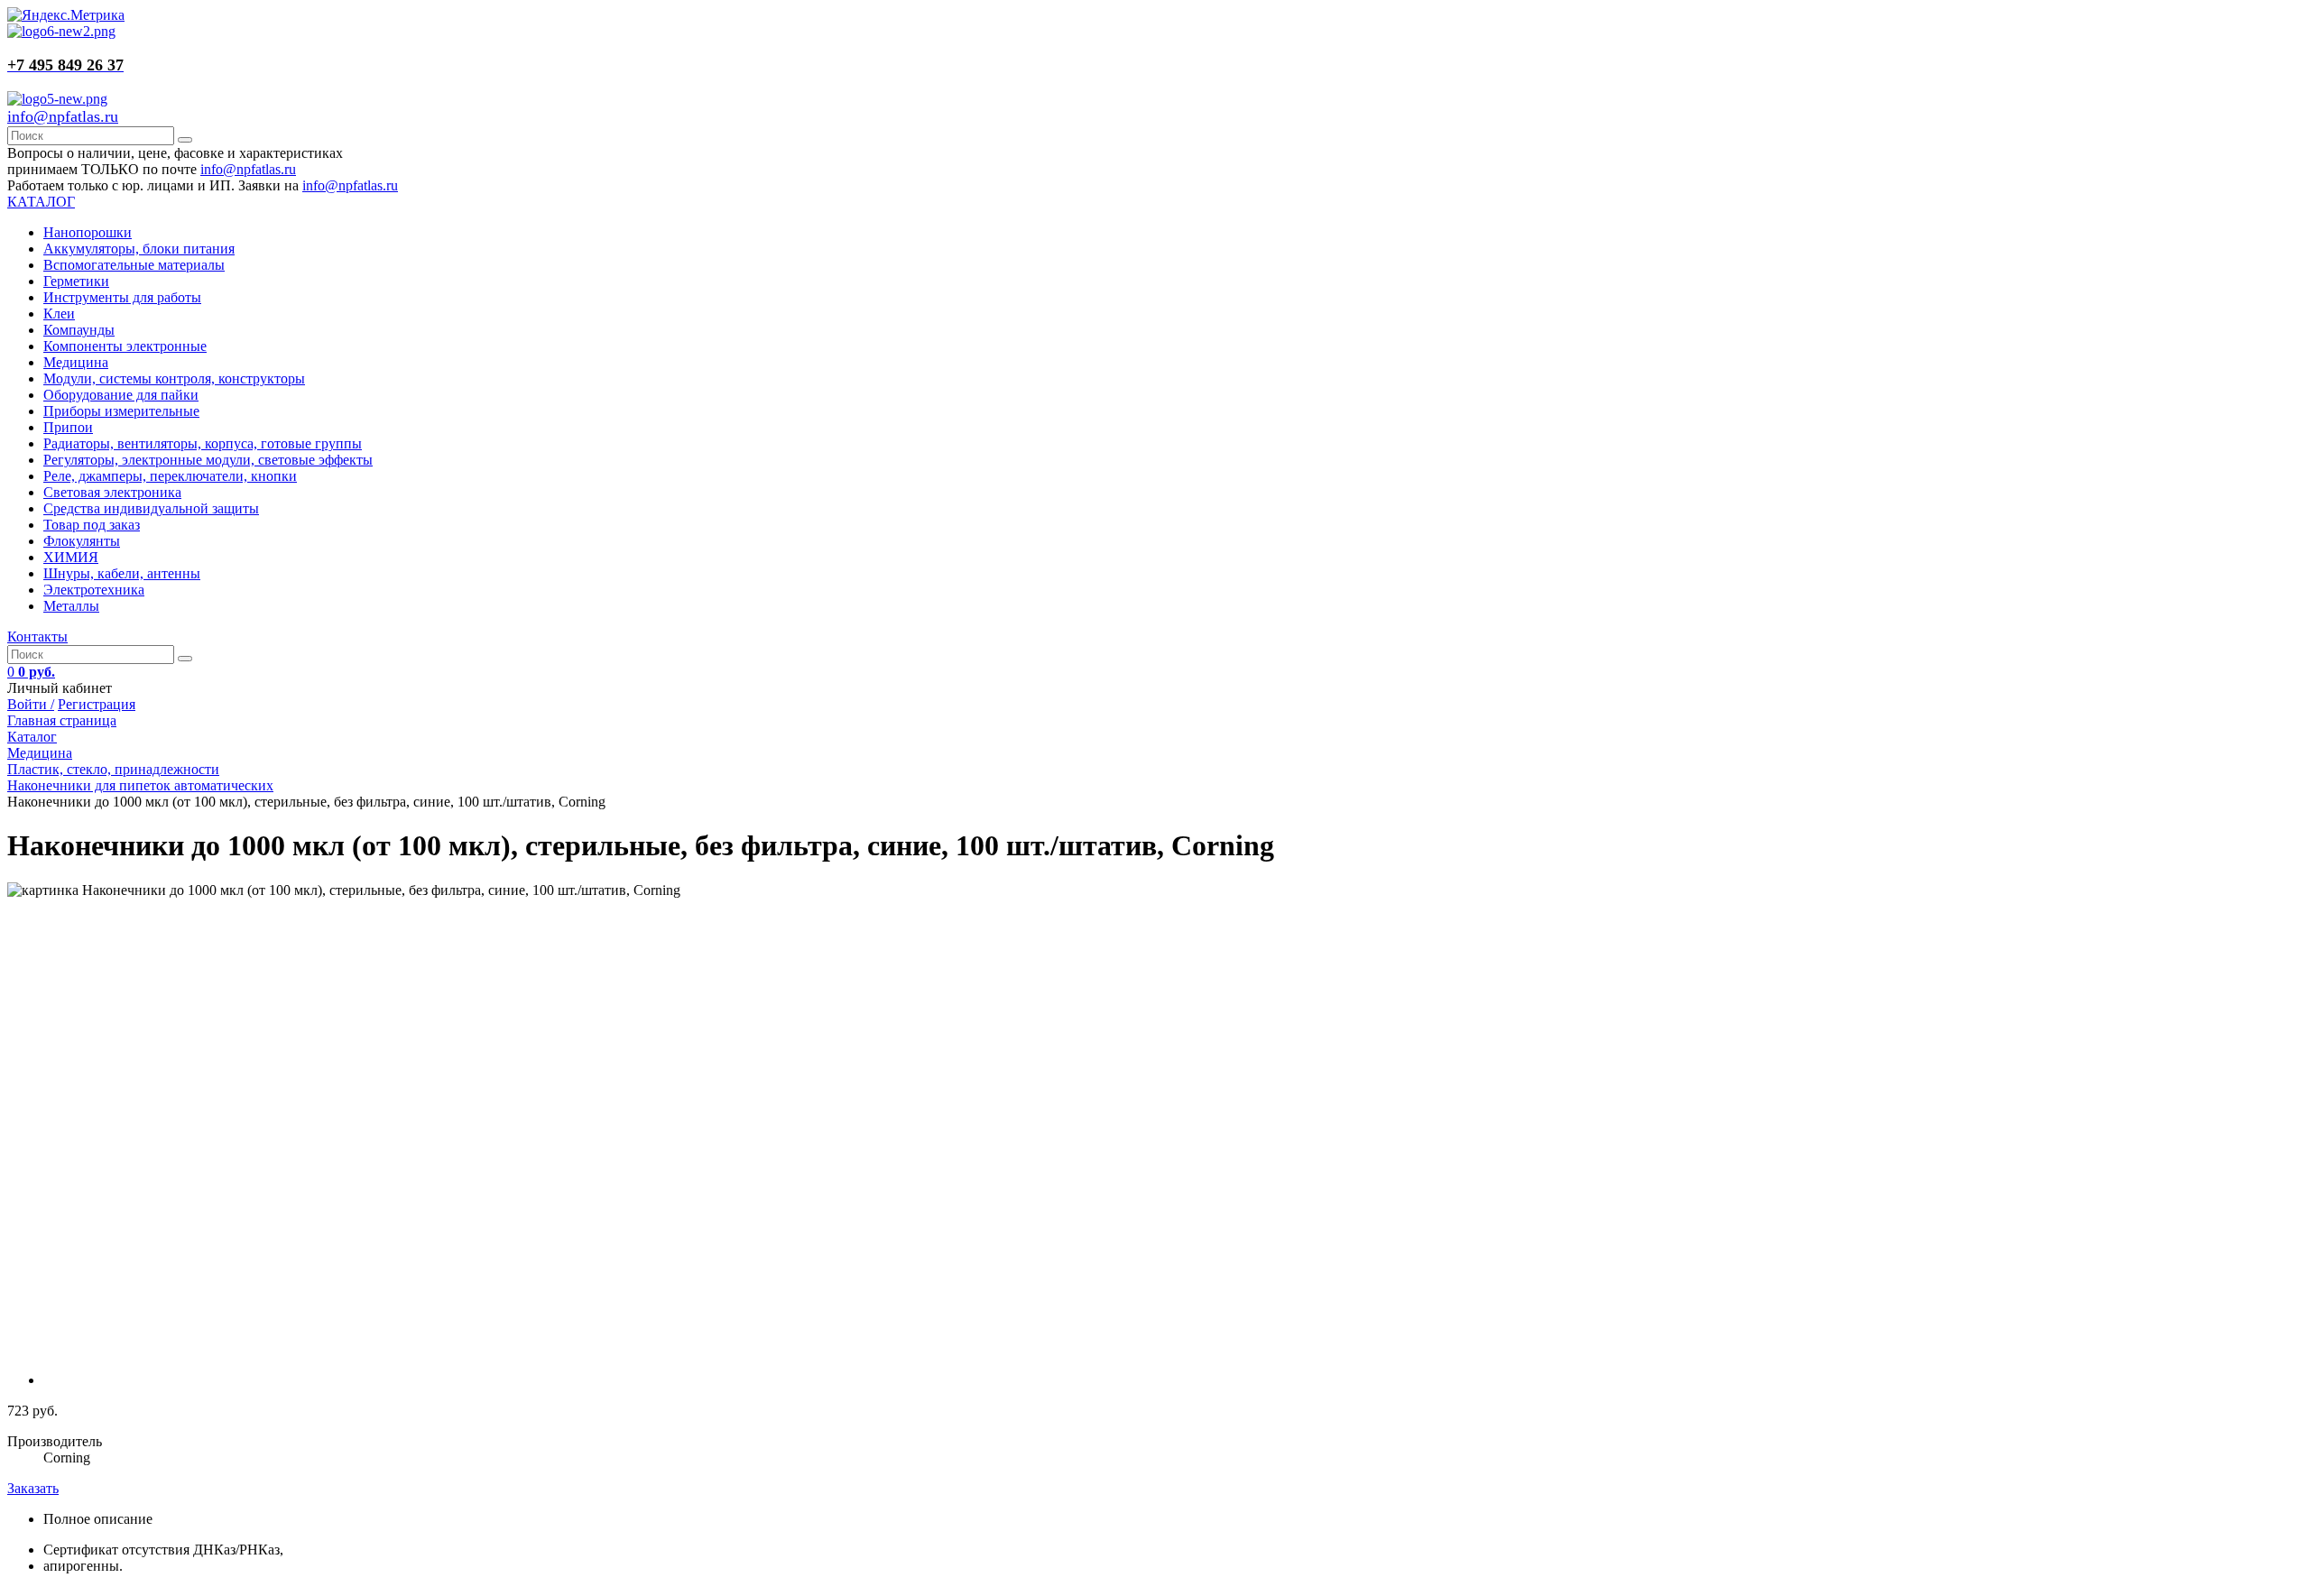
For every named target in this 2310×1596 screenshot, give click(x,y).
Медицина (76, 362)
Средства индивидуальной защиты (151, 508)
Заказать (33, 1488)
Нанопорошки (88, 232)
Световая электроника (112, 492)
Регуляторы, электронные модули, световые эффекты (208, 460)
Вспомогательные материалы (134, 265)
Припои (68, 427)
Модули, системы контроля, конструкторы (174, 378)
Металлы (71, 606)
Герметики (76, 281)
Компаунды (79, 330)
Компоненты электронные (125, 346)
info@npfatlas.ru (63, 116)
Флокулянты (82, 541)
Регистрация (97, 704)
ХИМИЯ (71, 557)
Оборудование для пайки (121, 395)
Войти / (31, 704)
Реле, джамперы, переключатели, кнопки (170, 476)
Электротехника (94, 590)
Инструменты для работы (122, 297)
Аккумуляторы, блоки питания (139, 249)
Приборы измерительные (121, 411)
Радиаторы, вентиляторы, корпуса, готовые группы (203, 443)
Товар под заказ (92, 525)
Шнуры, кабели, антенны (122, 573)
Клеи (59, 314)
